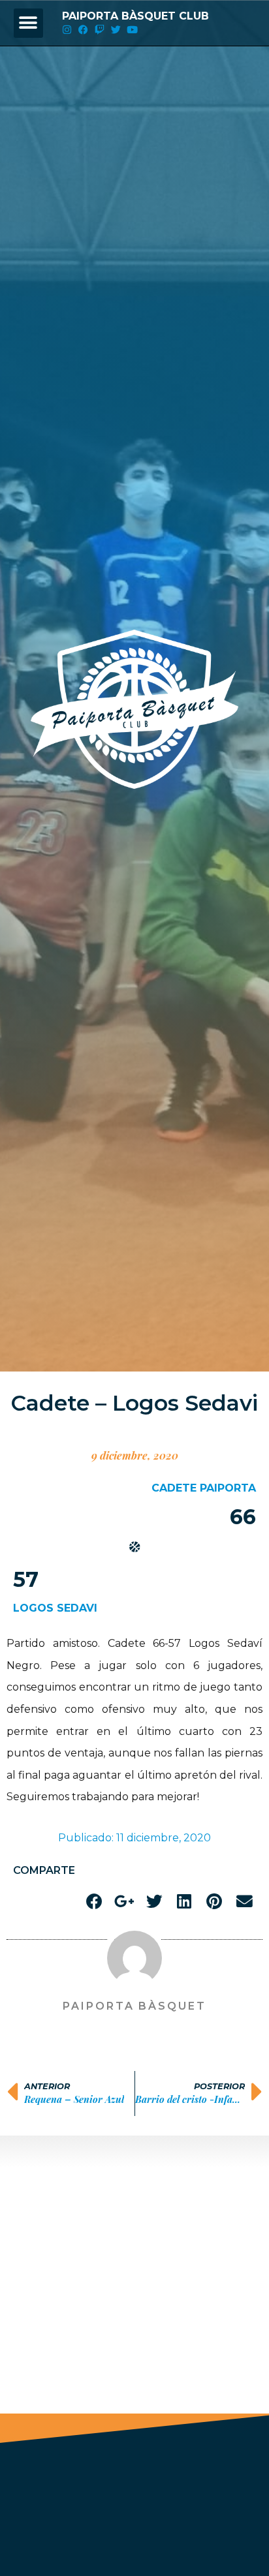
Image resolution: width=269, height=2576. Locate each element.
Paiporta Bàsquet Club (135, 16)
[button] (28, 23)
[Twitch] (100, 30)
